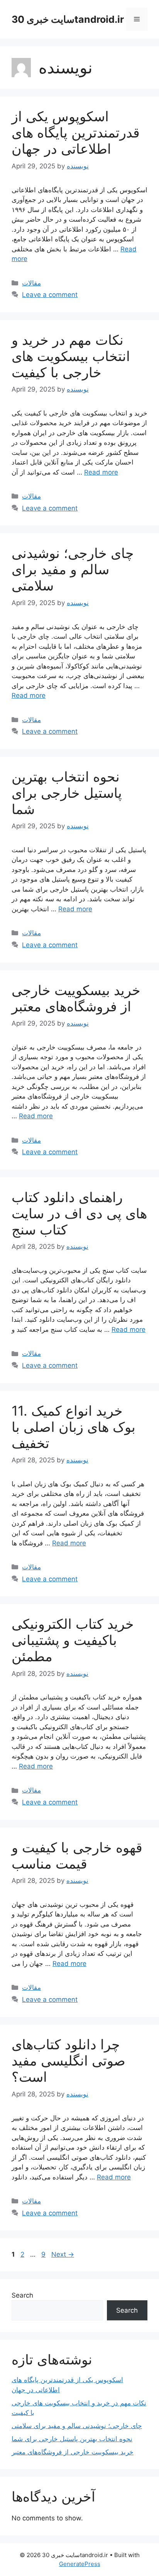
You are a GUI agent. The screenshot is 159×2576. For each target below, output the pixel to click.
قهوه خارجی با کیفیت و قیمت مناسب (77, 1855)
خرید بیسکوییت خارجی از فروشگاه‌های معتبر (76, 998)
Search (22, 2295)
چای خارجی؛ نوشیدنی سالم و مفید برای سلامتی (73, 569)
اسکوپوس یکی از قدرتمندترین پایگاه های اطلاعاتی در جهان (76, 132)
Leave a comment (50, 295)
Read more (101, 472)
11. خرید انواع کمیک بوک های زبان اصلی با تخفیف (74, 1427)
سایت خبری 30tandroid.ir (68, 19)
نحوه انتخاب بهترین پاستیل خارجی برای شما (67, 793)
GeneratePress (80, 2564)
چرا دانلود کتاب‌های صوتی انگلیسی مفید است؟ (69, 2060)
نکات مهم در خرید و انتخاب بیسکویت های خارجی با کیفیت (71, 356)
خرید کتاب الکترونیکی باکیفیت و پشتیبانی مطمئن (73, 1640)
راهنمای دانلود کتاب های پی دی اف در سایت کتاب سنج (79, 1213)
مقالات (31, 283)
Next (63, 2254)
